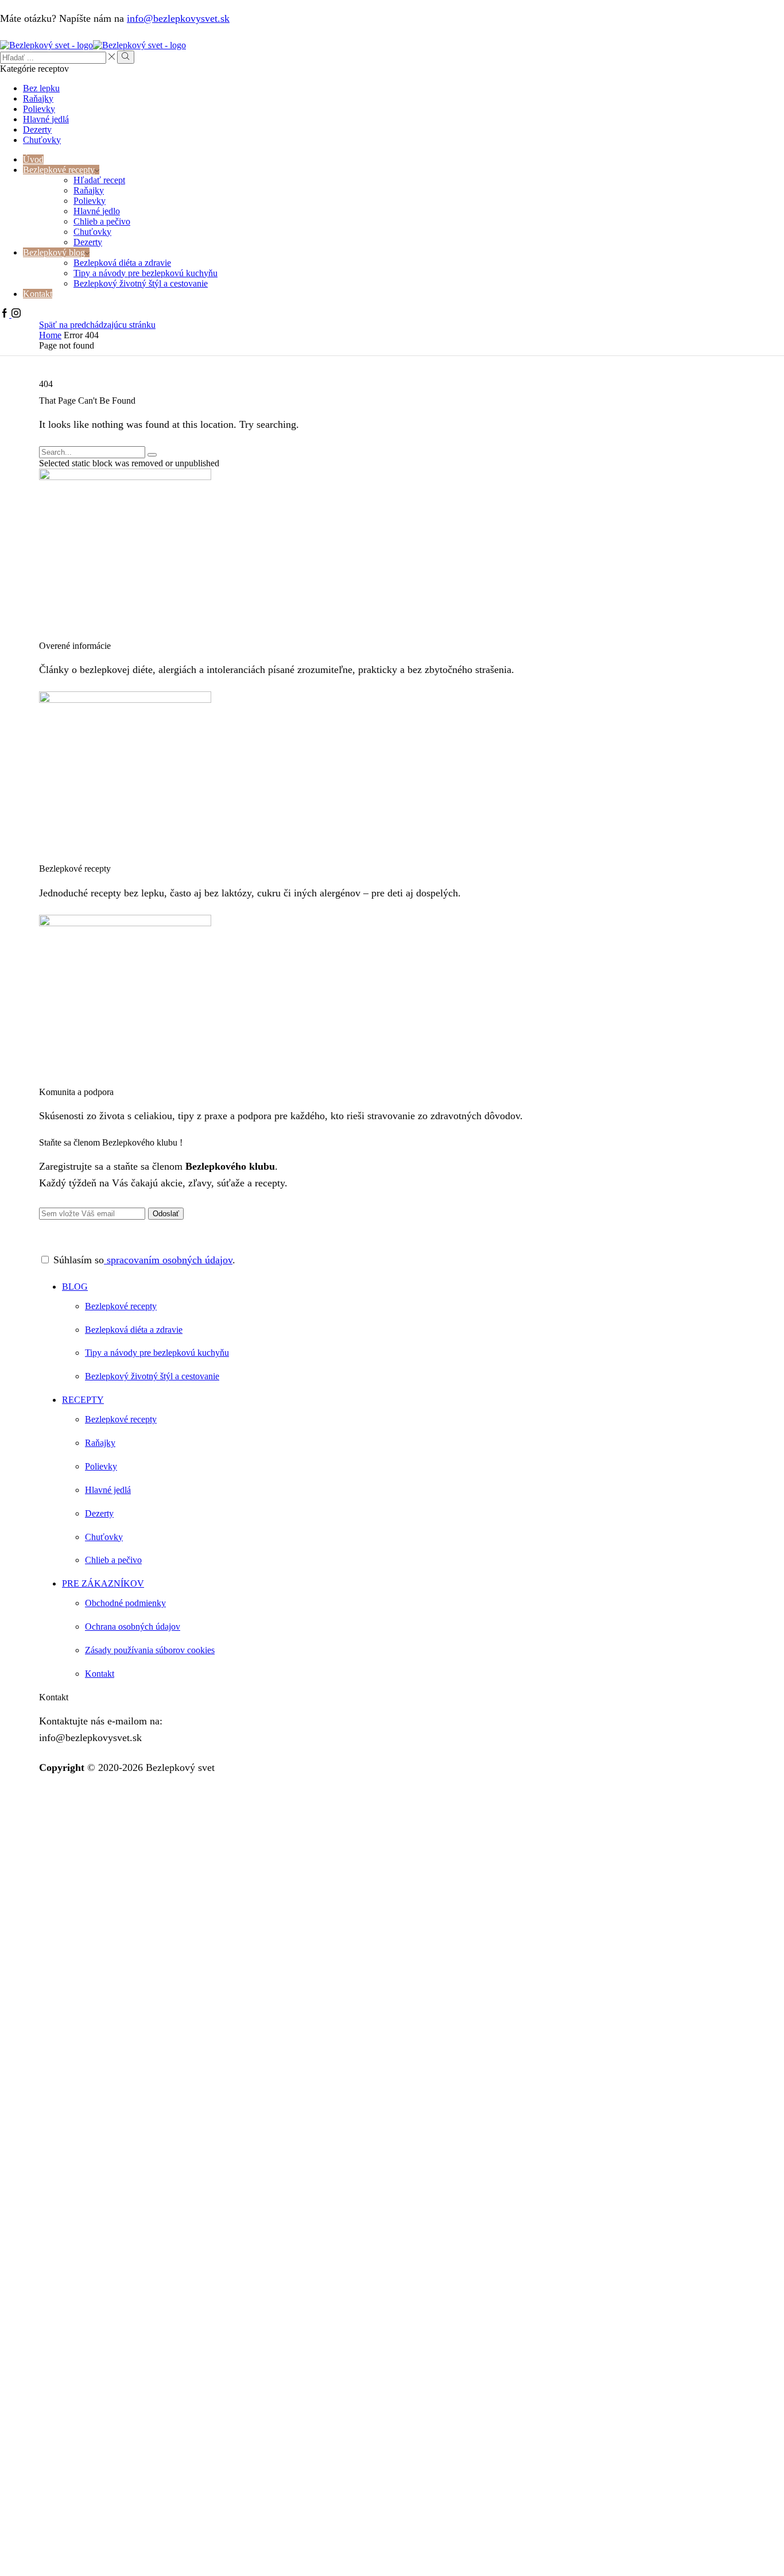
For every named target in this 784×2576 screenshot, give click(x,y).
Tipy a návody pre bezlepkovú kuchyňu (145, 273)
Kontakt (38, 294)
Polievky (39, 109)
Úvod (33, 159)
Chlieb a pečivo (102, 221)
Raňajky (38, 98)
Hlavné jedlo (97, 211)
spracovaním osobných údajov (168, 1260)
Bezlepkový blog (54, 252)
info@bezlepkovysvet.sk (178, 18)
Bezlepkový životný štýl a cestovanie (141, 283)
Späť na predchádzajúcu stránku (97, 325)
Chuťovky (42, 140)
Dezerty (37, 129)
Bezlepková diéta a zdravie (122, 263)
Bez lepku (41, 88)
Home (50, 335)
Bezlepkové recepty (59, 170)
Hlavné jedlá (46, 119)
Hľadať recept (99, 180)
